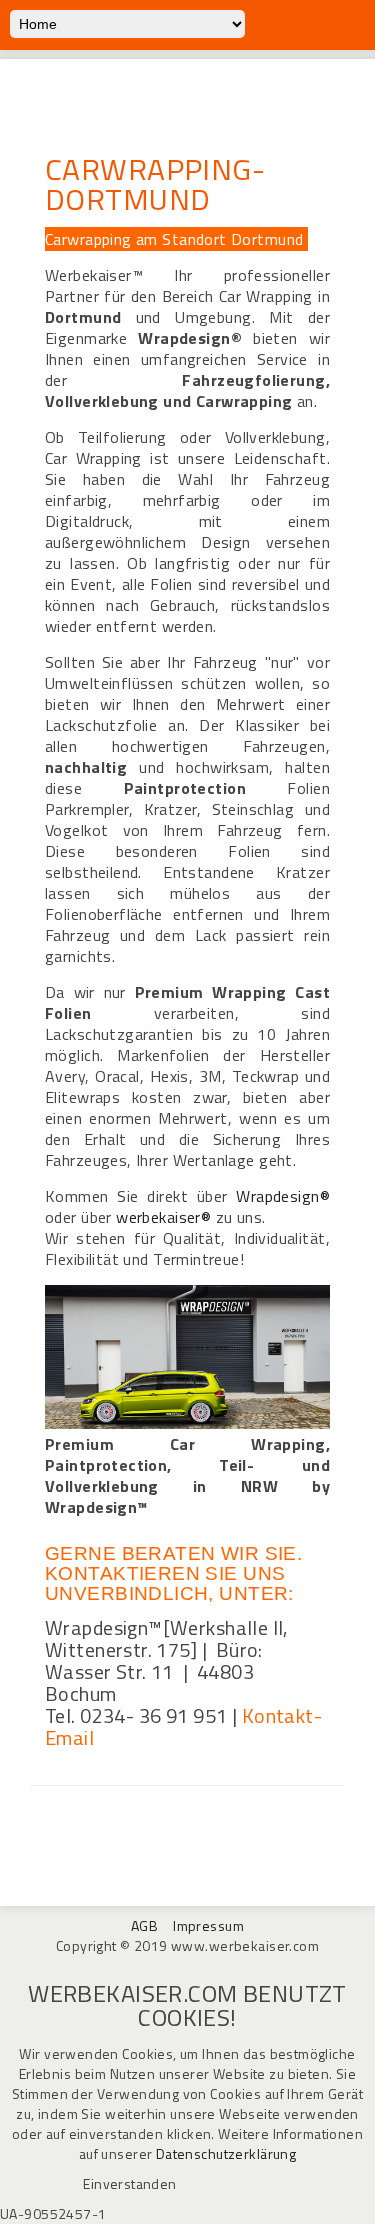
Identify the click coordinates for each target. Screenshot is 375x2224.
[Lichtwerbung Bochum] (187, 1423)
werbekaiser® (163, 1217)
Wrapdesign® (283, 1196)
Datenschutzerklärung (226, 2153)
